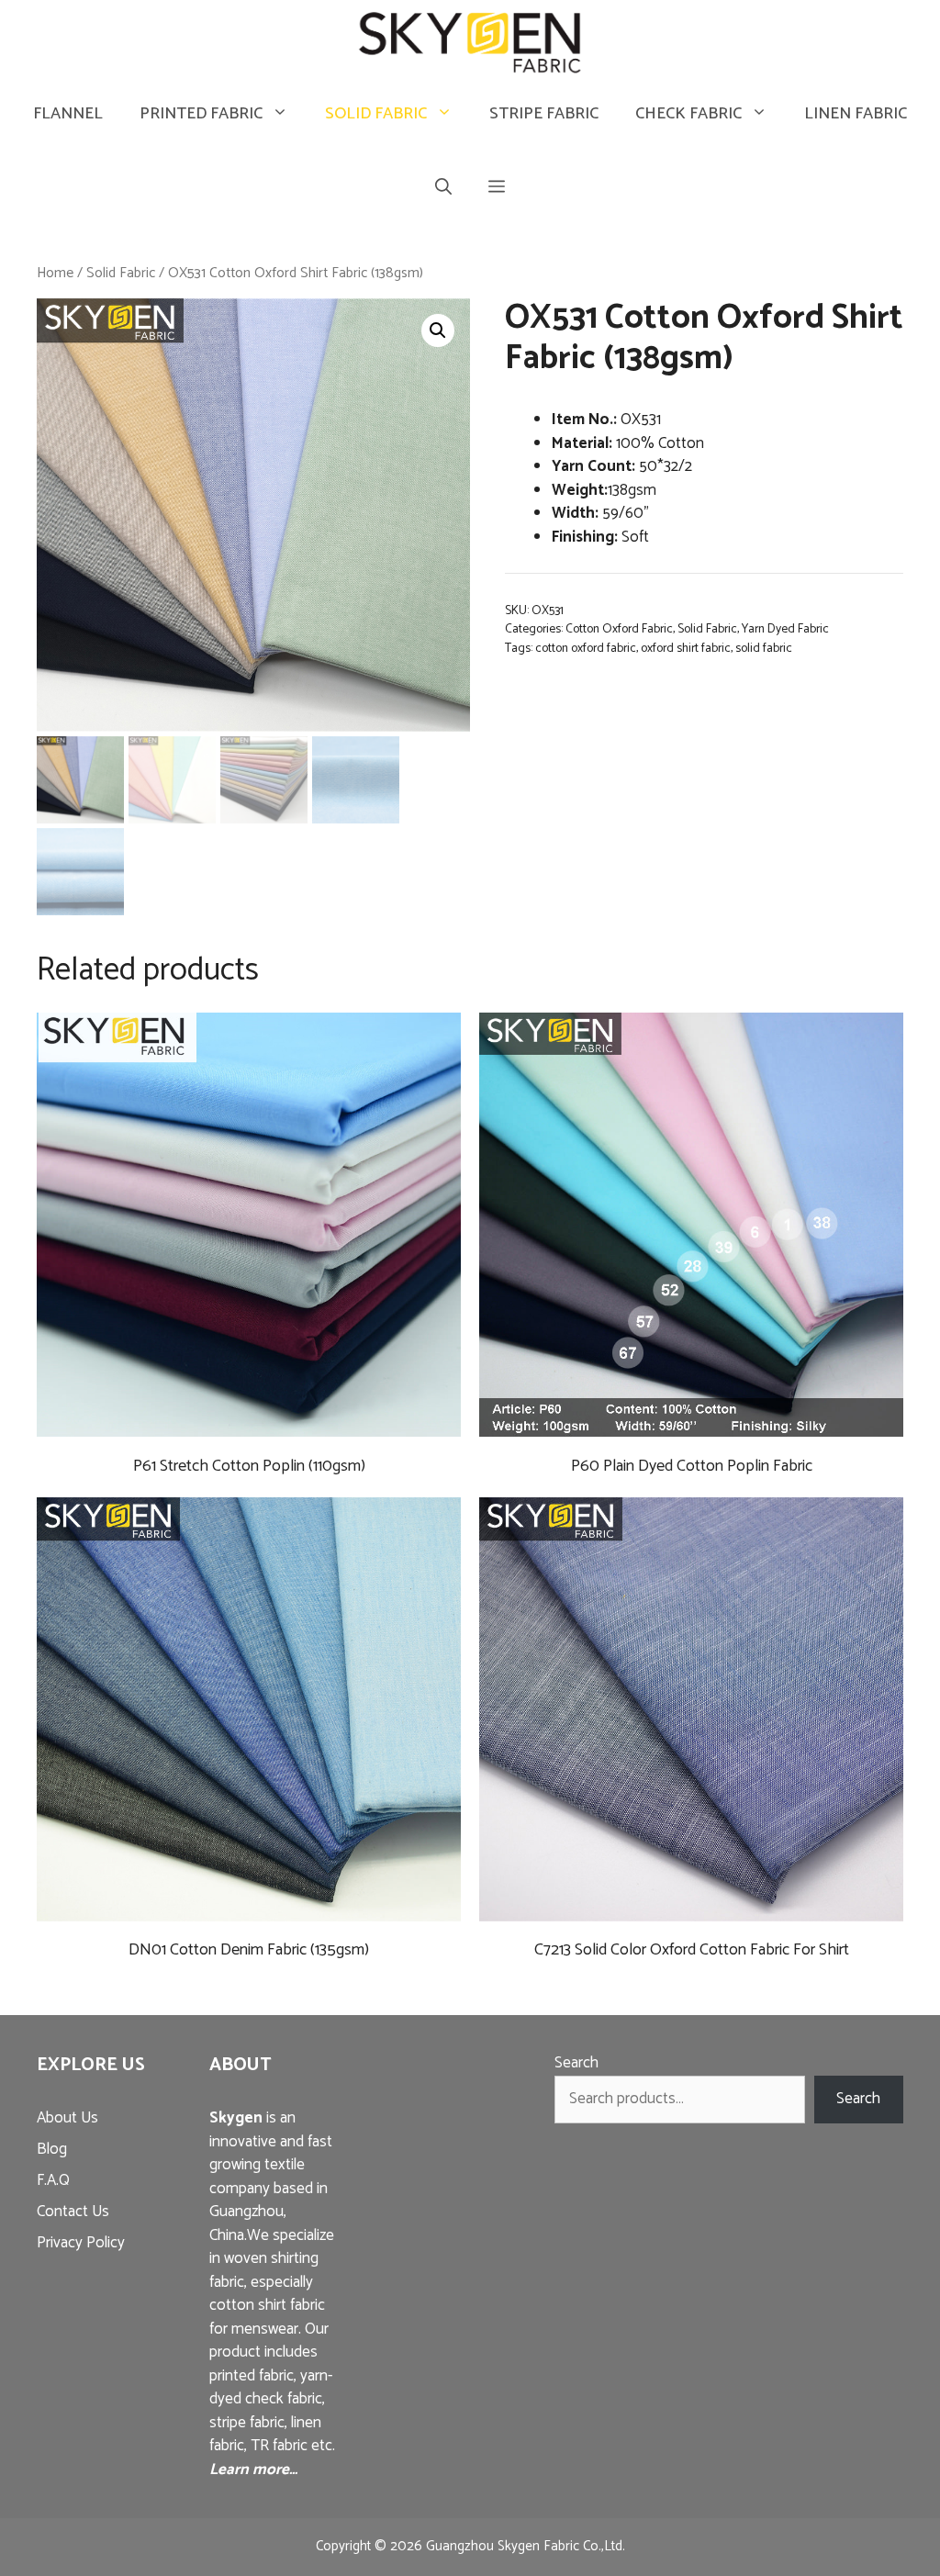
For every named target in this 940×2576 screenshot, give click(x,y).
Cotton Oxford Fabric (619, 629)
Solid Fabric (376, 114)
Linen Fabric (856, 114)
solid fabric (764, 648)
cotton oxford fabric (586, 648)
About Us (67, 2118)
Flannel (68, 114)
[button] (497, 189)
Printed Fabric (201, 114)
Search (576, 2063)
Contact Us (73, 2212)
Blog (52, 2149)
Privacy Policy (81, 2243)
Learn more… (253, 2470)
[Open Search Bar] (443, 189)
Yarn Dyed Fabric (785, 629)
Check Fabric (688, 114)
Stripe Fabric (544, 114)
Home (55, 273)
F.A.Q (53, 2180)
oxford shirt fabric (686, 648)
